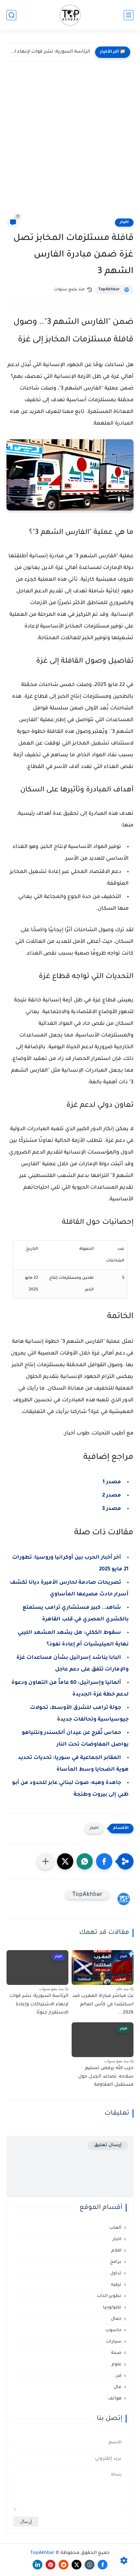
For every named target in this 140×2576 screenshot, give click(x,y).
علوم (117, 2365)
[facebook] (103, 2565)
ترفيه (116, 2285)
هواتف (115, 2399)
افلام (116, 2251)
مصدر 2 (112, 1496)
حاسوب (113, 2330)
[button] (104, 1861)
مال (118, 2387)
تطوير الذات (109, 2296)
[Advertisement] (70, 144)
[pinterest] (50, 2565)
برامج (116, 2262)
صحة (116, 2353)
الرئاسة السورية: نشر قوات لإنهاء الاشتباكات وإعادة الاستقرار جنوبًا (50, 52)
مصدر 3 (112, 1509)
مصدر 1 (112, 1482)
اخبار (124, 222)
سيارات (114, 2342)
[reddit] (63, 2565)
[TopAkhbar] (70, 15)
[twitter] (77, 2565)
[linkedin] (37, 2565)
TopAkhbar (109, 290)
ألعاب (115, 2228)
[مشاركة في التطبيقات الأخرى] (46, 1861)
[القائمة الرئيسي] (129, 15)
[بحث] (11, 15)
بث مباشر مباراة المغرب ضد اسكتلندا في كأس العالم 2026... (103, 2005)
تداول (116, 2273)
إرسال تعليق (108, 2145)
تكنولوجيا (112, 2308)
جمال (116, 2319)
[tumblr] (90, 2565)
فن (118, 2376)
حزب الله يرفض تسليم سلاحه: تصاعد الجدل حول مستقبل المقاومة (106, 2077)
